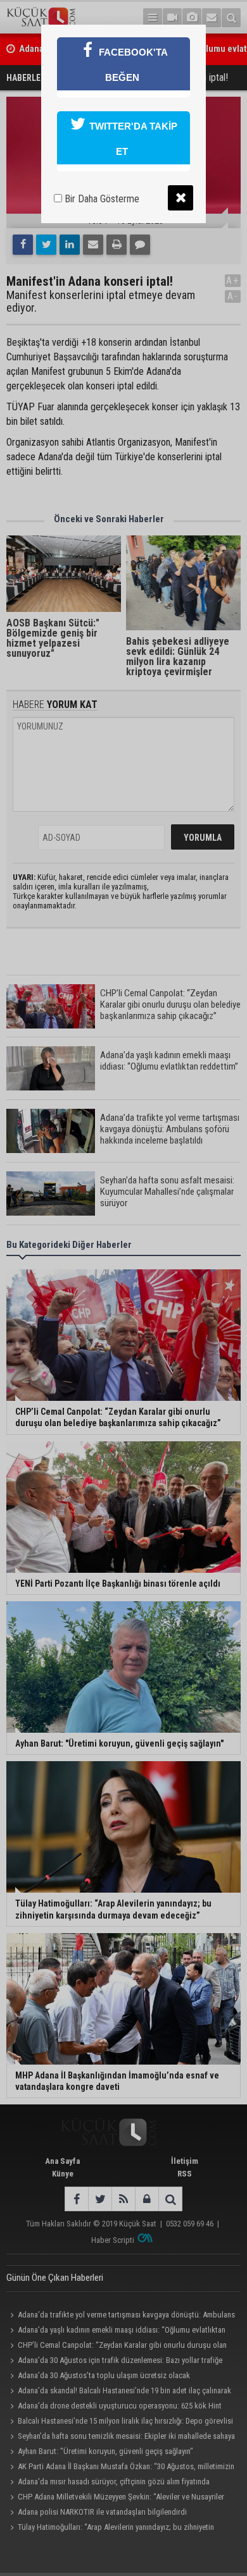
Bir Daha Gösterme (101, 199)
